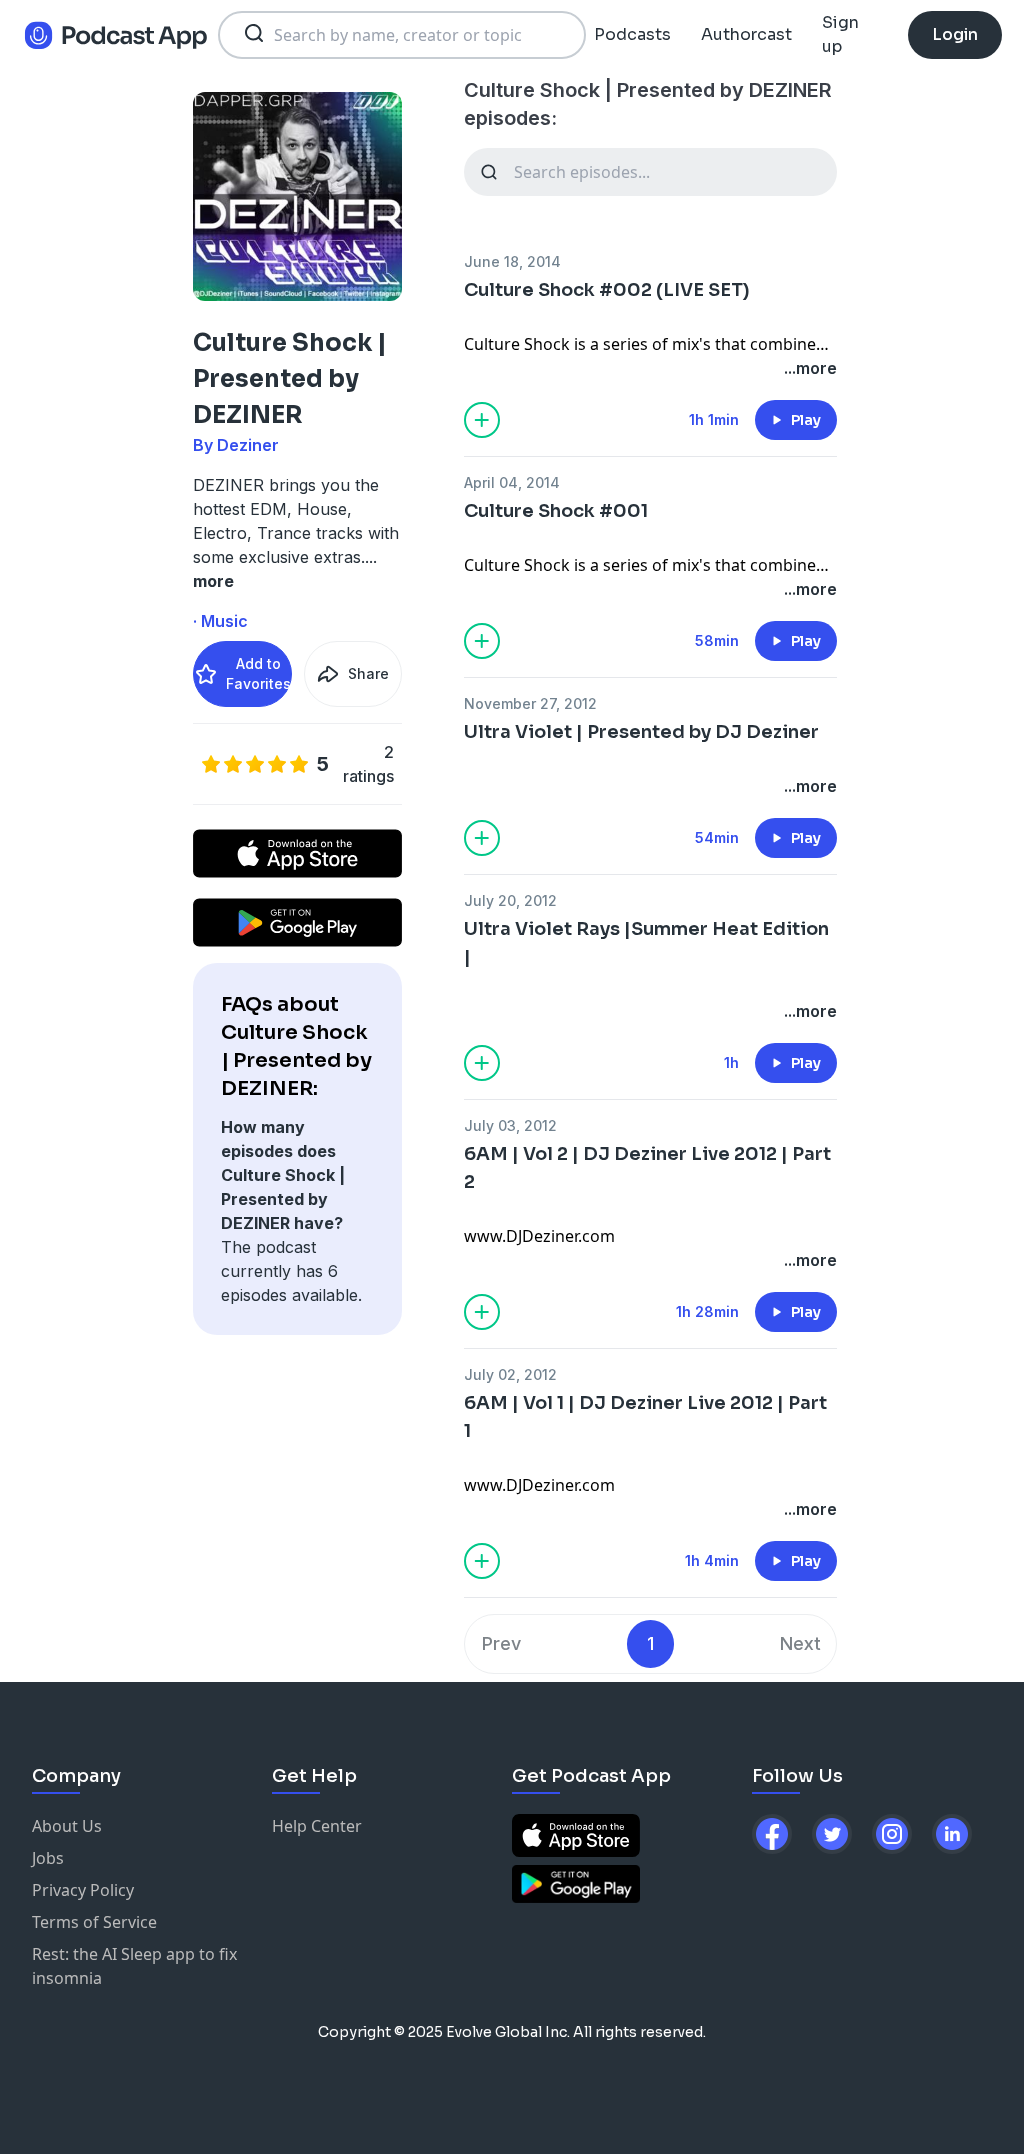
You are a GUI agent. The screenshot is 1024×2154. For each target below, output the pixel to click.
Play (806, 420)
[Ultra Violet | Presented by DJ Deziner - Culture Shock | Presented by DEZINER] (650, 762)
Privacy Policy (83, 1890)
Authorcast (746, 34)
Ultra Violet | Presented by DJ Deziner (641, 732)
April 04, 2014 (512, 482)
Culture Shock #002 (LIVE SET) (607, 290)
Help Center (317, 1826)
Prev (501, 1643)
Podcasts (632, 34)
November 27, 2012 (530, 703)
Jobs (48, 1858)
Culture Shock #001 (556, 511)
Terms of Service (94, 1922)
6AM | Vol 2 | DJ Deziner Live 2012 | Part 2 (647, 1168)
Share (368, 673)
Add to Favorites (258, 673)
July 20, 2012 (510, 900)
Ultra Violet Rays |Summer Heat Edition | (646, 943)
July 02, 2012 (510, 1374)
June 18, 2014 (512, 261)
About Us (67, 1826)
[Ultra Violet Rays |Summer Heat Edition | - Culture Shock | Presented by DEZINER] (650, 987)
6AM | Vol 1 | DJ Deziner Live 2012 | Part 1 (645, 1417)
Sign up (840, 34)
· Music (220, 621)
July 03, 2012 (510, 1125)
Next (800, 1643)
